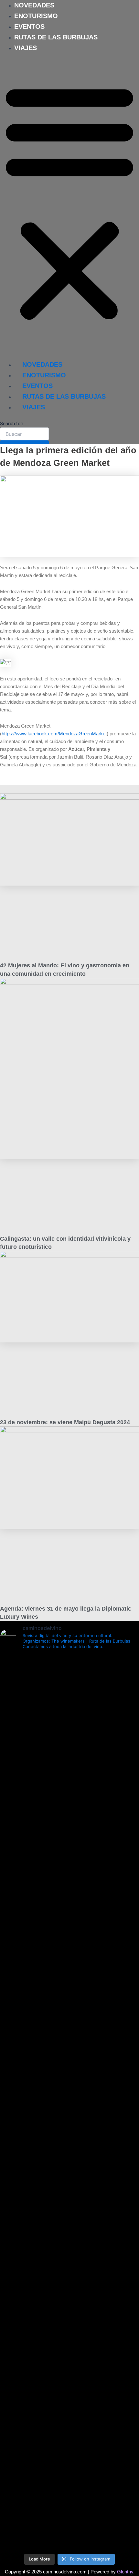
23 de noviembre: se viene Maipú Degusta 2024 (65, 1422)
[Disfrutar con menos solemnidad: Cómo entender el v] (69, 2406)
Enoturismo (36, 16)
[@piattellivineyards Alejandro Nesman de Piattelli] (69, 1700)
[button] (69, 202)
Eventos (29, 26)
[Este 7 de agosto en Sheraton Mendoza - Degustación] (69, 2529)
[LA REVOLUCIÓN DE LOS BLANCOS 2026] (69, 2128)
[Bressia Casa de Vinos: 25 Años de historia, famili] (69, 2021)
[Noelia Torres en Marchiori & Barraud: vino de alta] (69, 2313)
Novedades (34, 5)
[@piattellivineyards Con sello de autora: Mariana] (69, 2174)
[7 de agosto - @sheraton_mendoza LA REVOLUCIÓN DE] (69, 2483)
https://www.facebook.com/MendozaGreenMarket (54, 734)
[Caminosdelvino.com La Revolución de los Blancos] (69, 2098)
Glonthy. (126, 2572)
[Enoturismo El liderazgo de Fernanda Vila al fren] (69, 2244)
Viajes (26, 48)
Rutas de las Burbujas (56, 37)
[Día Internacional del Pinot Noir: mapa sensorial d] (69, 1871)
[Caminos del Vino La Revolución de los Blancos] (69, 2060)
